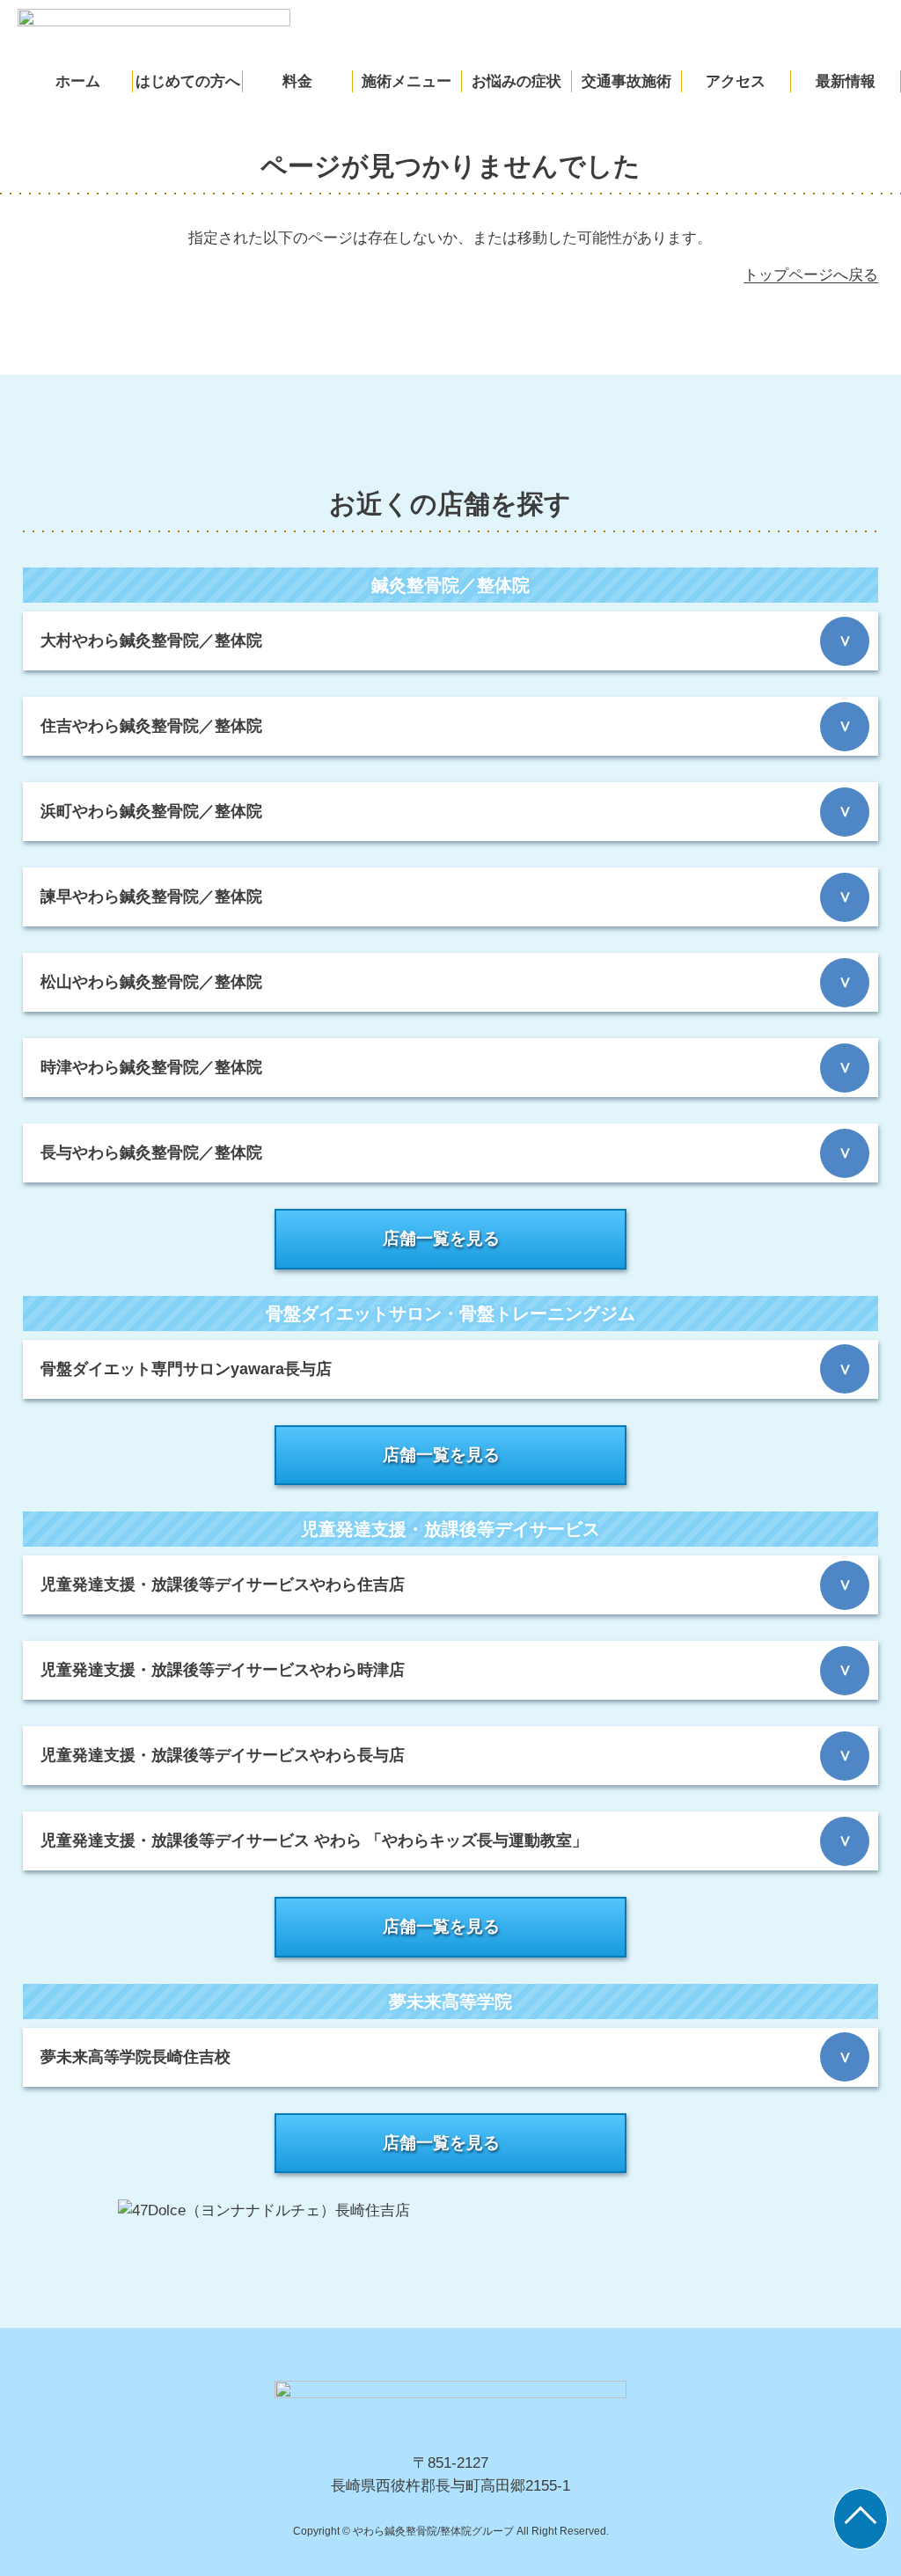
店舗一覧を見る (441, 1238)
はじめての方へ (188, 81)
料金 (297, 81)
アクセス (736, 81)
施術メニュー (407, 81)
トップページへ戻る (811, 275)
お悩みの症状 (516, 81)
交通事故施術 (626, 81)
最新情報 (846, 81)
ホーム (78, 81)
